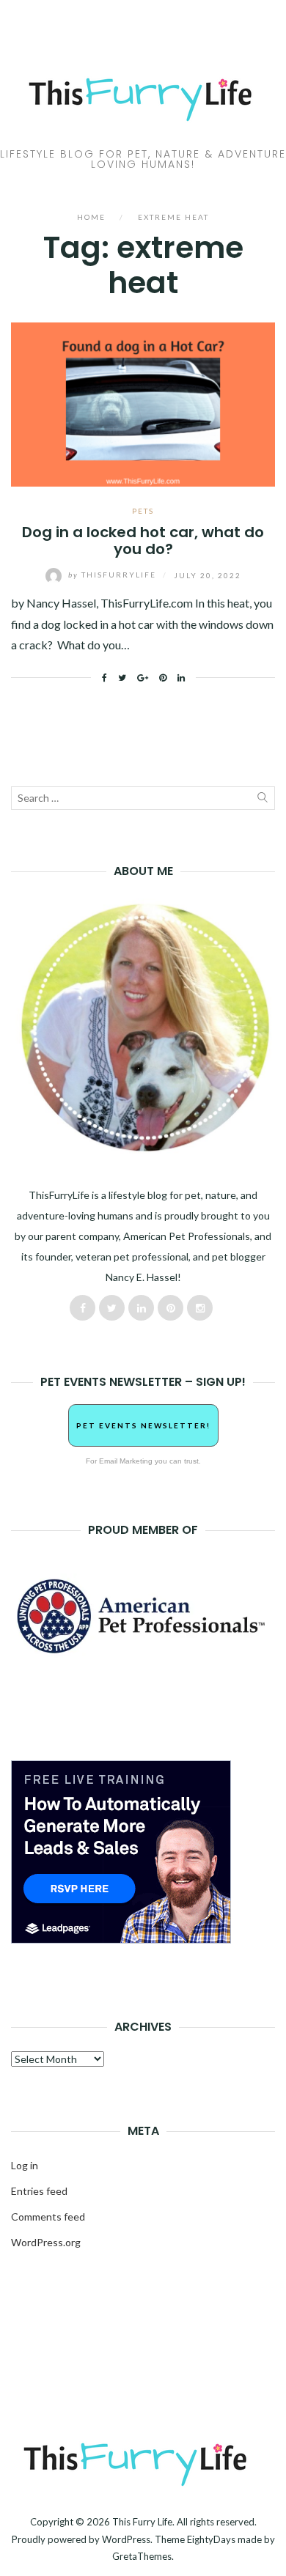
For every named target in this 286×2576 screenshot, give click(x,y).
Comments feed (48, 2217)
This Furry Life (142, 2522)
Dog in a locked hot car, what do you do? (143, 540)
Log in (25, 2165)
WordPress (126, 2539)
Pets (143, 511)
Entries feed (39, 2191)
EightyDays (211, 2539)
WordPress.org (46, 2242)
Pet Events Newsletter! (143, 1425)
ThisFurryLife (114, 575)
